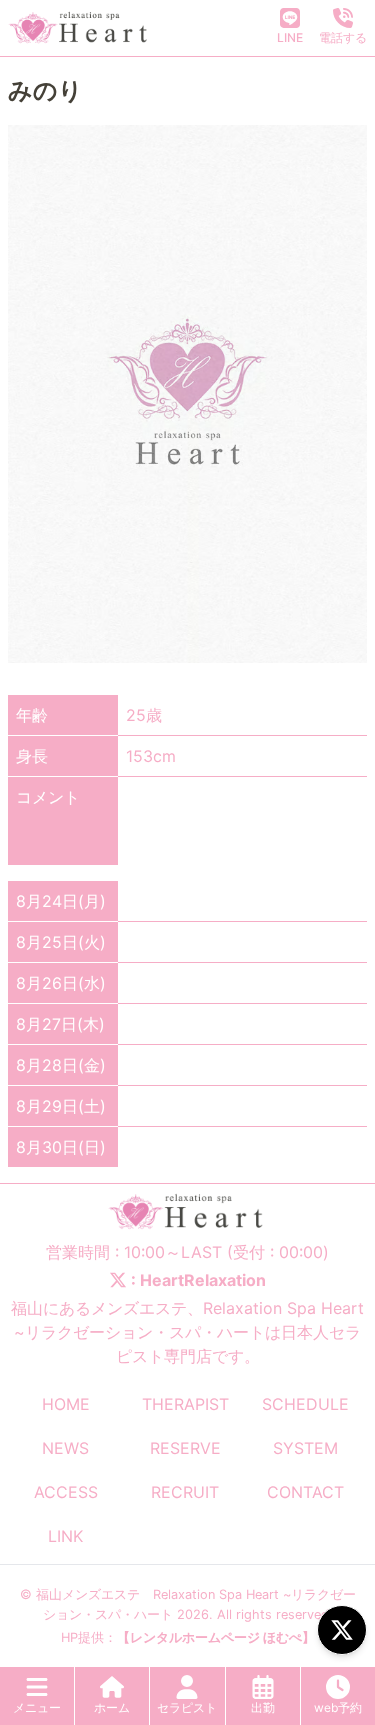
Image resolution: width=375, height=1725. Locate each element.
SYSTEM (305, 1448)
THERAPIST (185, 1404)
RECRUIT (185, 1492)
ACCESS (66, 1492)
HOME (66, 1404)
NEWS (65, 1448)
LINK (65, 1536)
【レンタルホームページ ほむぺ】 (216, 1637)
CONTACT (305, 1492)
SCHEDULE (305, 1404)
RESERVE (185, 1448)
